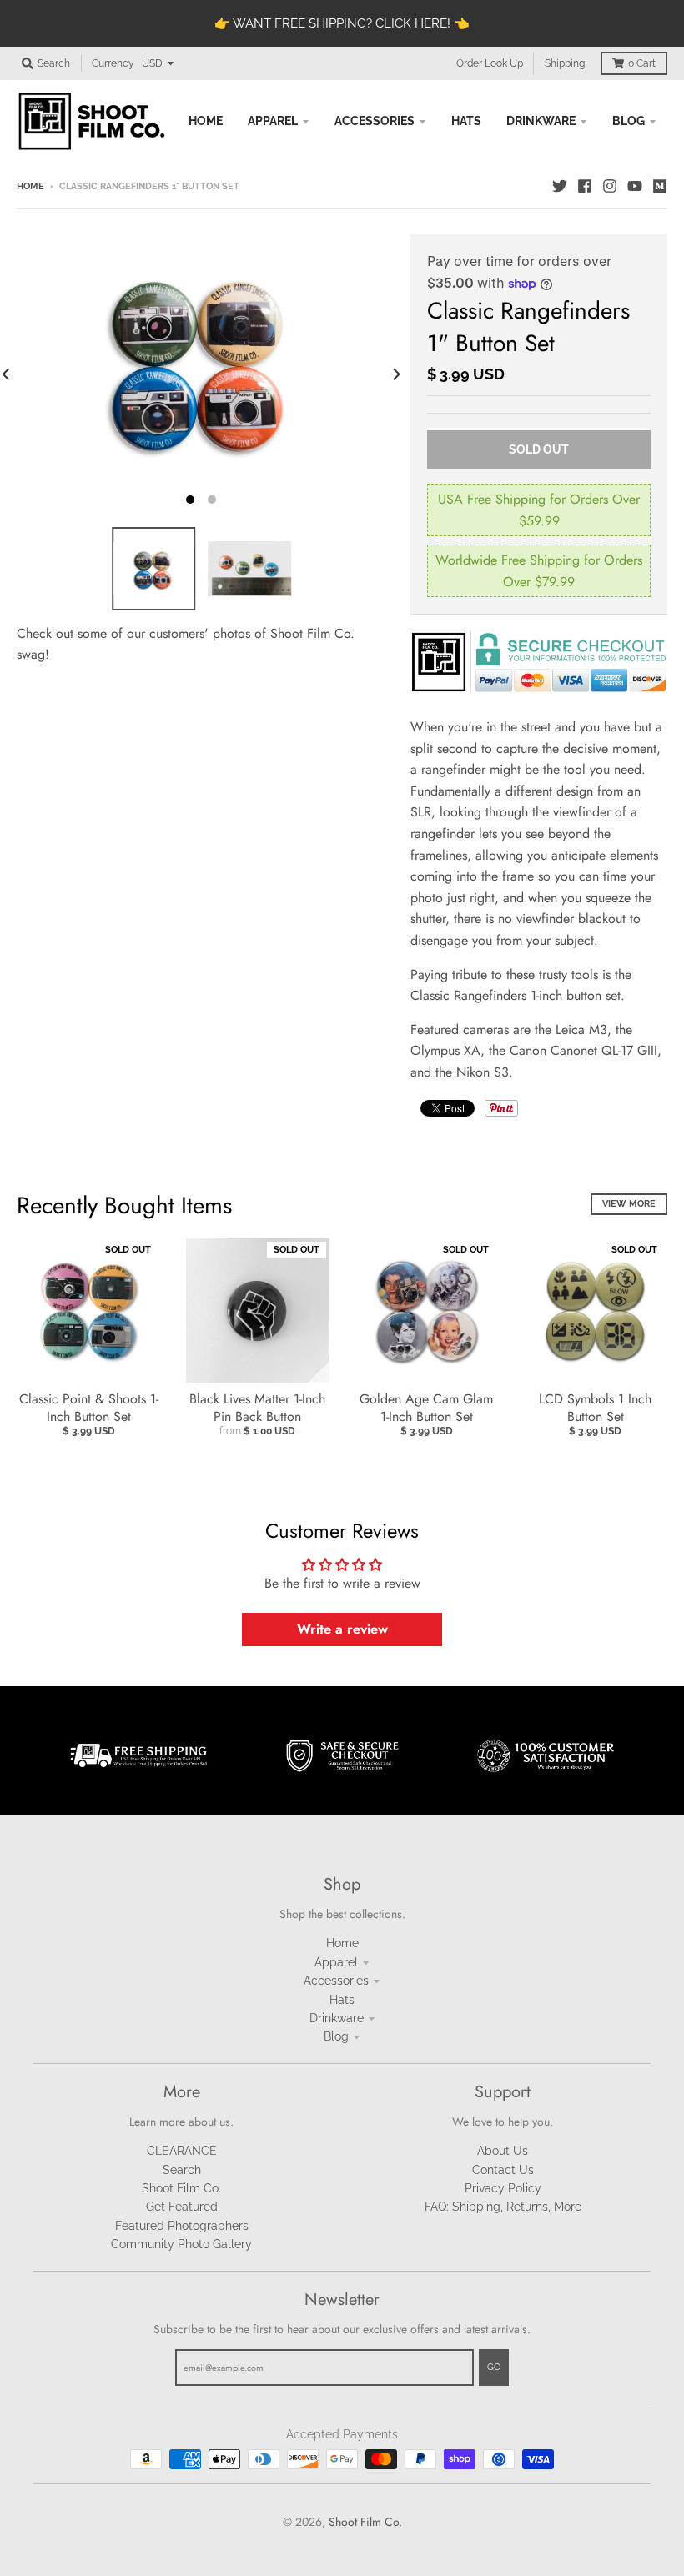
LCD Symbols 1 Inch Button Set (595, 1408)
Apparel (336, 1962)
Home (30, 186)
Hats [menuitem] (466, 121)
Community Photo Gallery (181, 2244)
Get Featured (182, 2207)
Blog (336, 2036)
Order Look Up (490, 63)
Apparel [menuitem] (273, 121)
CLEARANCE (182, 2151)
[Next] (395, 374)
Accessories (336, 1981)
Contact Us (503, 2170)
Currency (113, 63)
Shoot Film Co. (181, 2188)
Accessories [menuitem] (375, 121)
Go (494, 2367)
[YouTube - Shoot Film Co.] (635, 186)
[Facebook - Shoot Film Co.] (585, 186)
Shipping (565, 63)
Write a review (342, 1629)
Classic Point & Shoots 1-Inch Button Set (89, 1408)
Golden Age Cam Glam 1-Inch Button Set (426, 1408)
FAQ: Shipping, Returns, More (503, 2207)
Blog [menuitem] (629, 121)
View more (629, 1204)
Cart (642, 63)
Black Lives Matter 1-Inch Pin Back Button (257, 1408)
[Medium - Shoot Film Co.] (660, 186)
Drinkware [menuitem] (541, 121)
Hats (342, 2000)
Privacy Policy (503, 2188)
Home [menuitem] (206, 121)
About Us (503, 2151)
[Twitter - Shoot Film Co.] (560, 186)
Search (182, 2170)
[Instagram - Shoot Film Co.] (610, 186)
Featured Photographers (182, 2226)
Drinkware (337, 2018)
